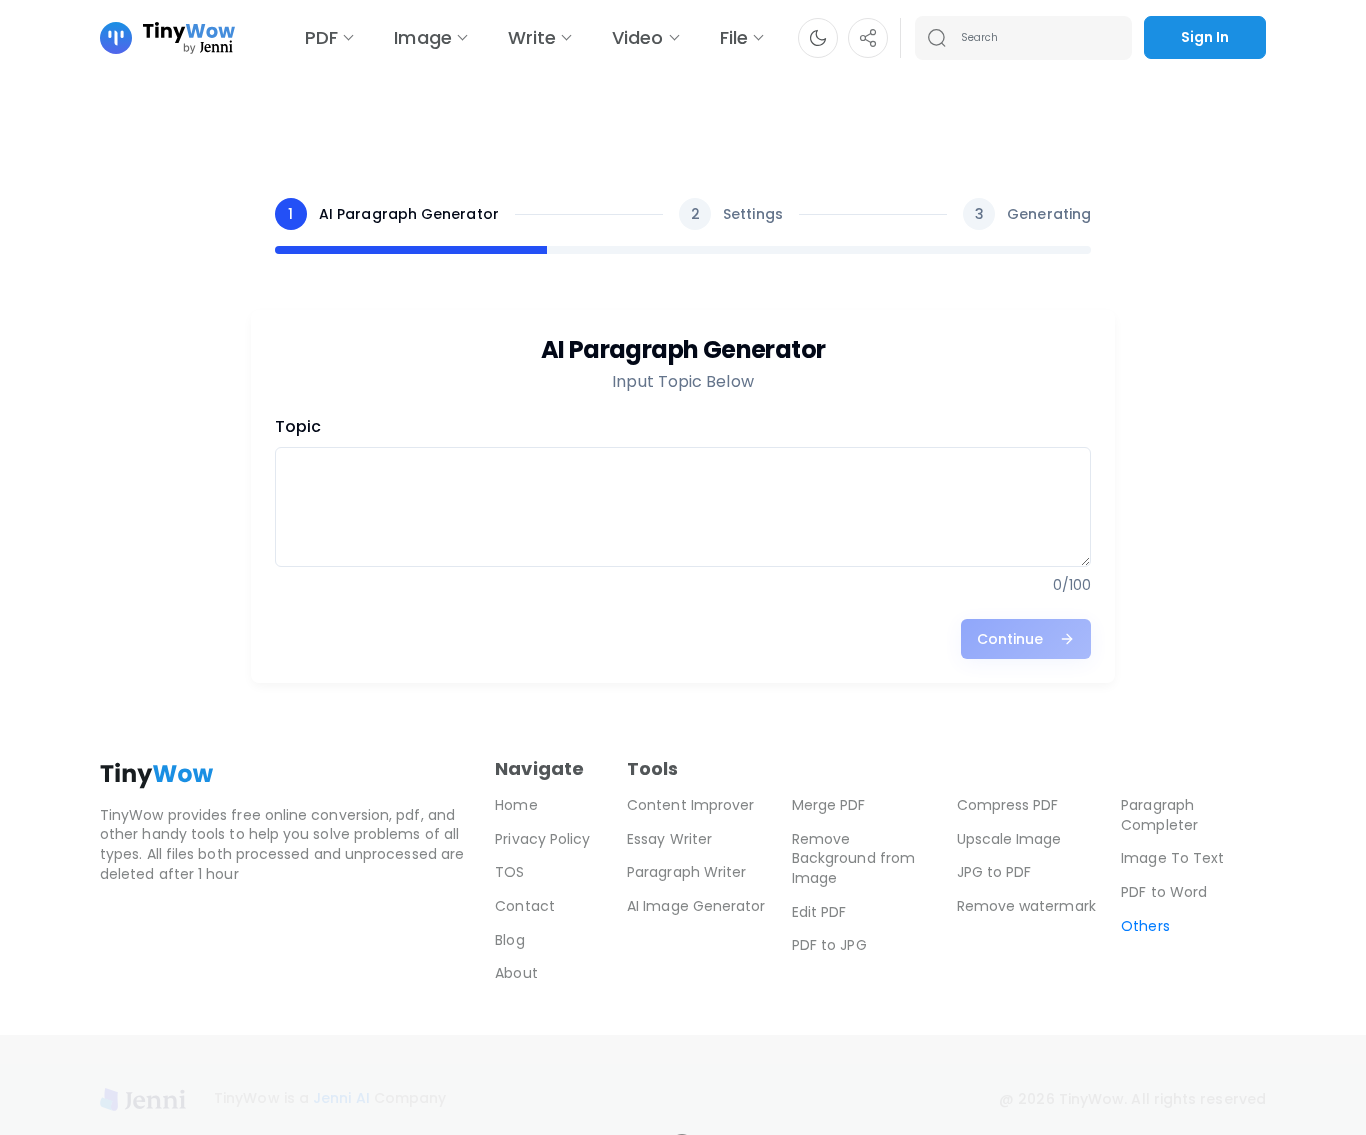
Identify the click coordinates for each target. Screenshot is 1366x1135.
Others (1145, 926)
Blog (509, 940)
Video (637, 37)
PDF (321, 37)
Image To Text (1172, 858)
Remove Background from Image (853, 858)
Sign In (1205, 37)
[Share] (868, 38)
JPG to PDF (994, 872)
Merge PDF (829, 805)
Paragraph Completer (1159, 815)
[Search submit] (937, 38)
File (734, 37)
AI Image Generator (696, 906)
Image (422, 37)
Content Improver (690, 805)
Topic (298, 426)
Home (516, 805)
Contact (525, 906)
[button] (818, 38)
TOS (509, 872)
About (516, 973)
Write (532, 37)
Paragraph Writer (686, 872)
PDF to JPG (829, 945)
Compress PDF (1008, 805)
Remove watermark (1026, 906)
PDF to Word (1164, 892)
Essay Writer (669, 839)
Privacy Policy (542, 839)
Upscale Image (1009, 839)
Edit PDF (819, 912)
